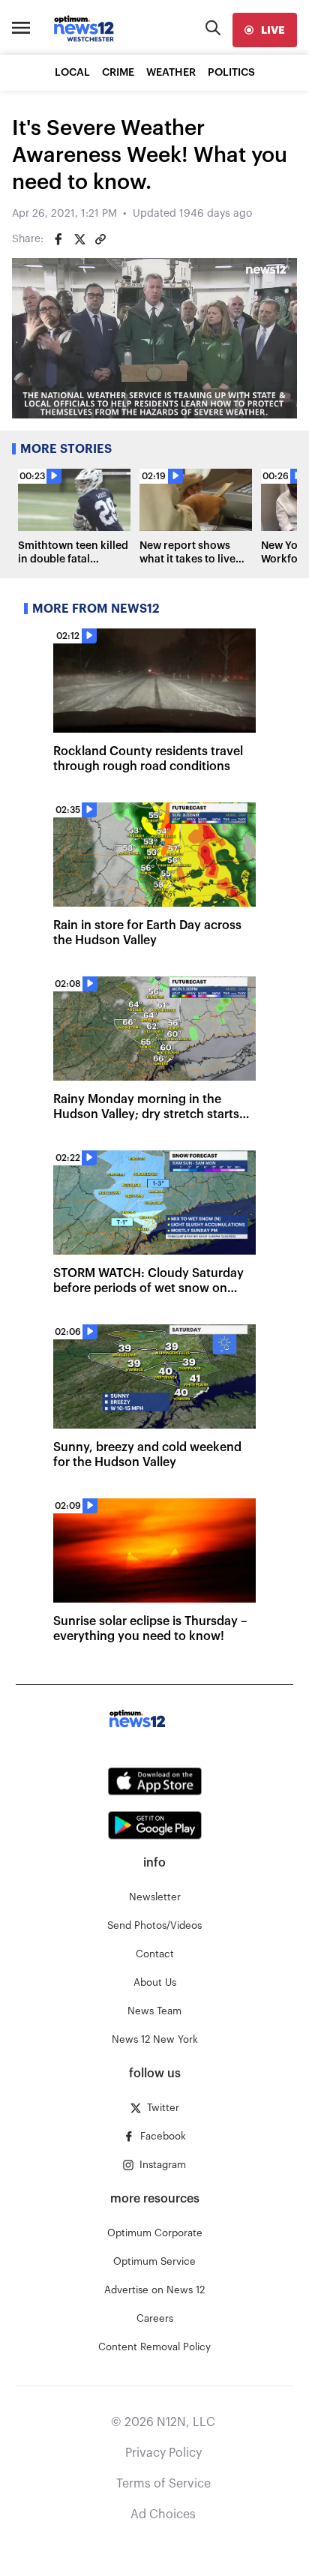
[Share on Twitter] (79, 239)
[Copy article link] (100, 239)
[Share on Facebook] (58, 239)
